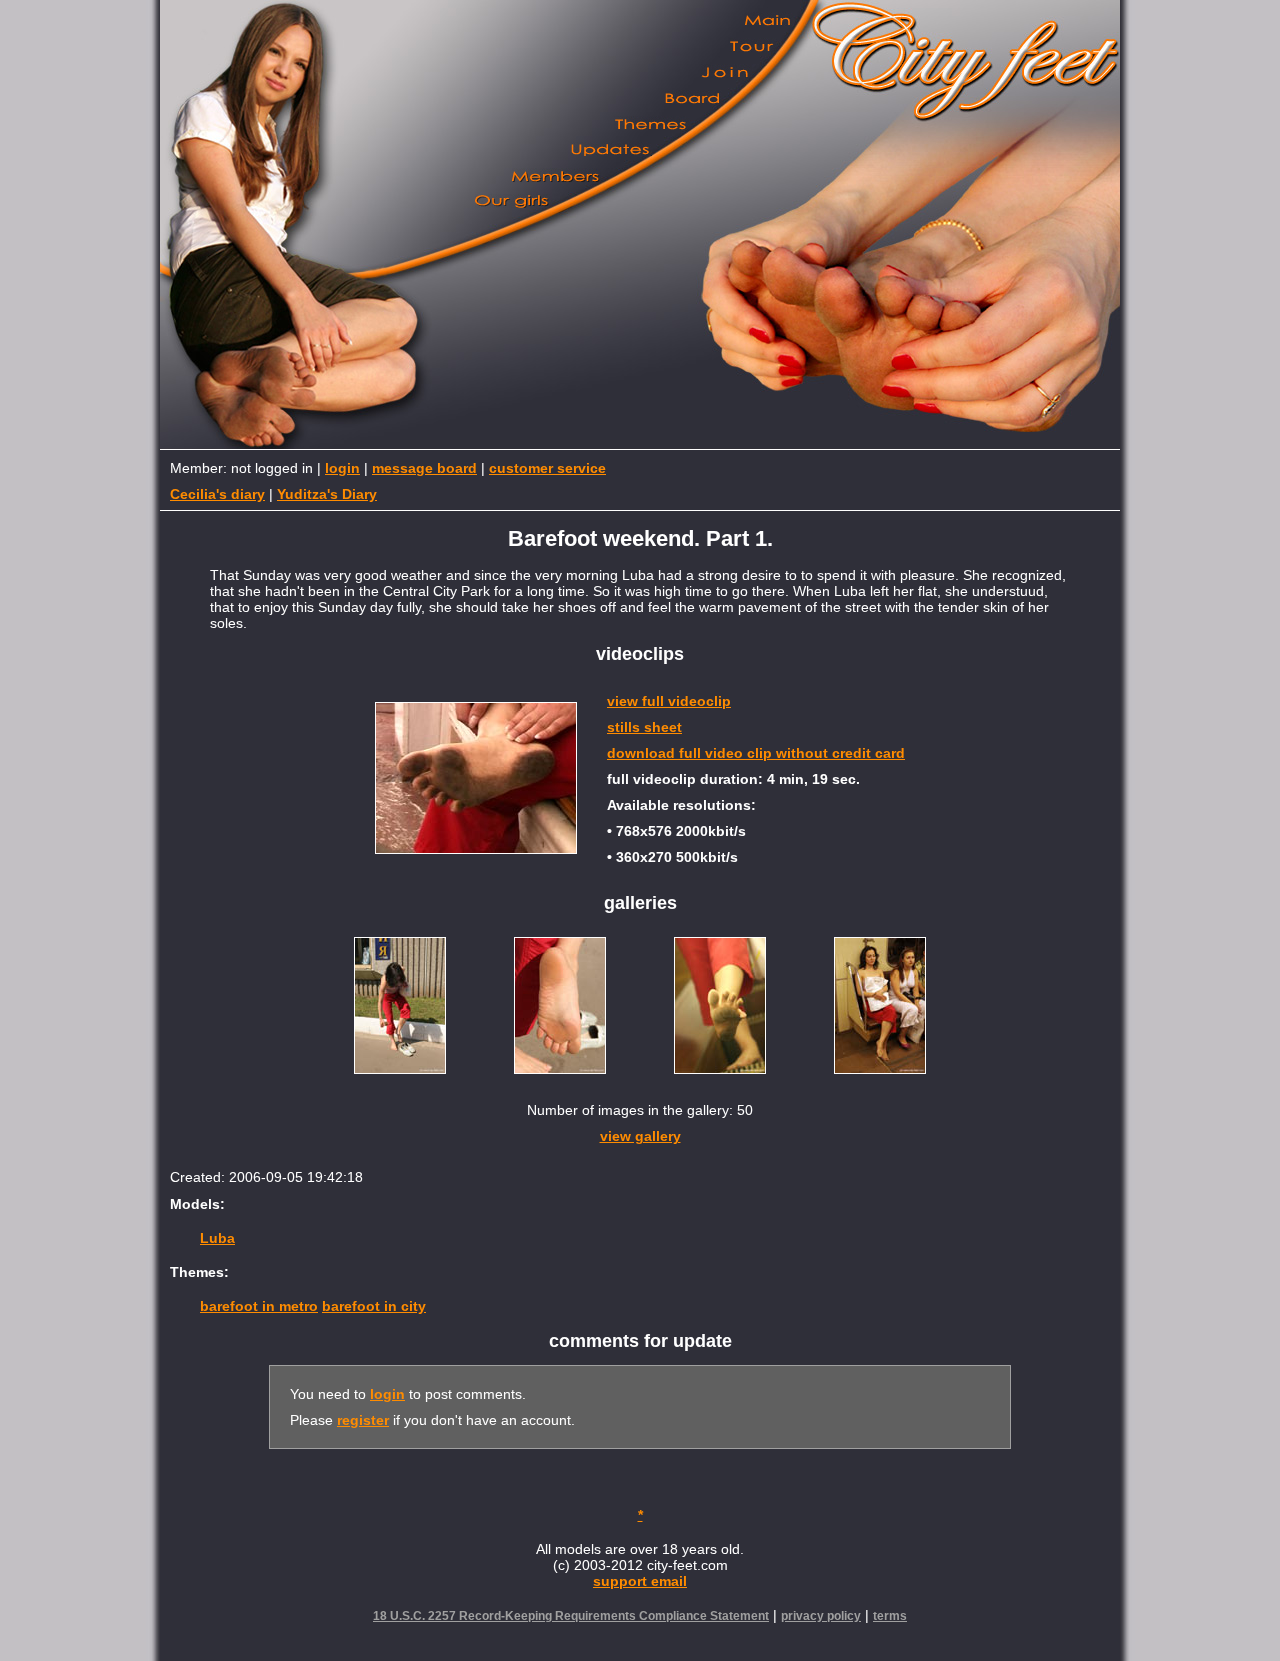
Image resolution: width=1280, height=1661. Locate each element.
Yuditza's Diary (327, 494)
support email (640, 1581)
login (342, 468)
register (363, 1420)
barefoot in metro (259, 1306)
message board (424, 468)
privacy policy (821, 1616)
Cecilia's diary (217, 494)
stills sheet (644, 727)
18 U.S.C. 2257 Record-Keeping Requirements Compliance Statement (571, 1616)
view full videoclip (669, 701)
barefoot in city (374, 1306)
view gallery (640, 1136)
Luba (217, 1238)
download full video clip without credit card (756, 753)
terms (890, 1616)
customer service (547, 468)
